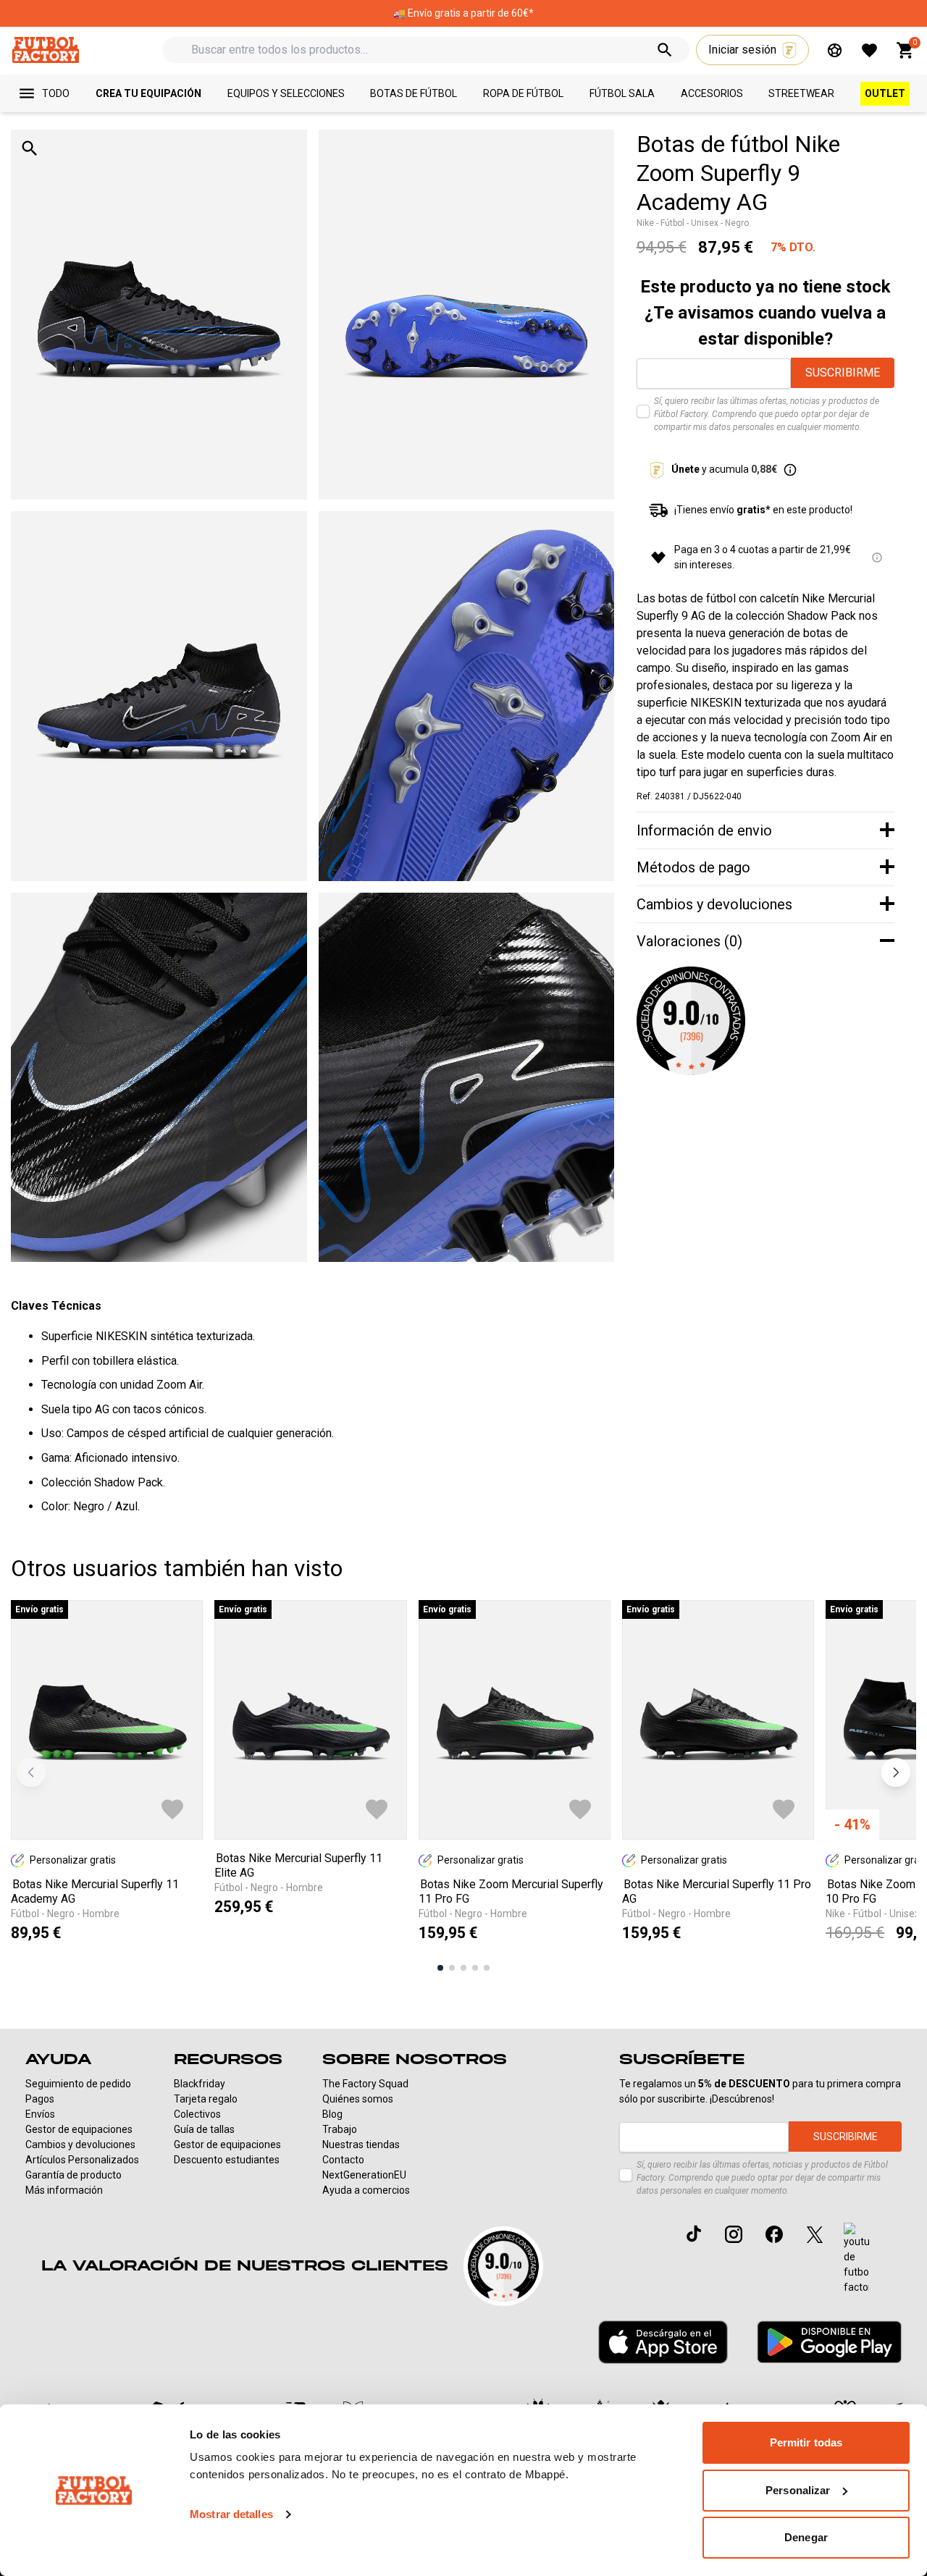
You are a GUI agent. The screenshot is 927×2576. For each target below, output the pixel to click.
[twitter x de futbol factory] (815, 2234)
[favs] (869, 50)
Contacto (343, 2160)
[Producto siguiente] (896, 1772)
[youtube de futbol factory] (856, 2259)
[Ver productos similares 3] (463, 1968)
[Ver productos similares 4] (475, 1968)
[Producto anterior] (31, 1772)
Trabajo (340, 2129)
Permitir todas (806, 2442)
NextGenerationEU (364, 2175)
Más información (64, 2190)
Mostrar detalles (231, 2514)
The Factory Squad (365, 2084)
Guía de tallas (204, 2129)
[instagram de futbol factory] (734, 2234)
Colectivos (197, 2114)
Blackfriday (200, 2084)
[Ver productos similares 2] (452, 1968)
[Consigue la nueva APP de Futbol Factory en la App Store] (663, 2342)
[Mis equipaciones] (835, 50)
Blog (332, 2114)
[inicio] (45, 50)
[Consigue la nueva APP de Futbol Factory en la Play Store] (829, 2342)
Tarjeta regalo (206, 2099)
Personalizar (798, 2490)
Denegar (806, 2537)
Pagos (40, 2099)
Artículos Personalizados (82, 2160)
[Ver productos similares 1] (440, 1968)
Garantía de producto (74, 2175)
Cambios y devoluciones (80, 2144)
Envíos (40, 2114)
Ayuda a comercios (366, 2190)
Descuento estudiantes (227, 2160)
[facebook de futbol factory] (774, 2234)
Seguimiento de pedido (78, 2084)
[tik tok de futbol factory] (694, 2234)
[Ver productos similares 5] (487, 1968)
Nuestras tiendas (361, 2144)
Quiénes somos (358, 2099)
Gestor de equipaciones (79, 2129)
